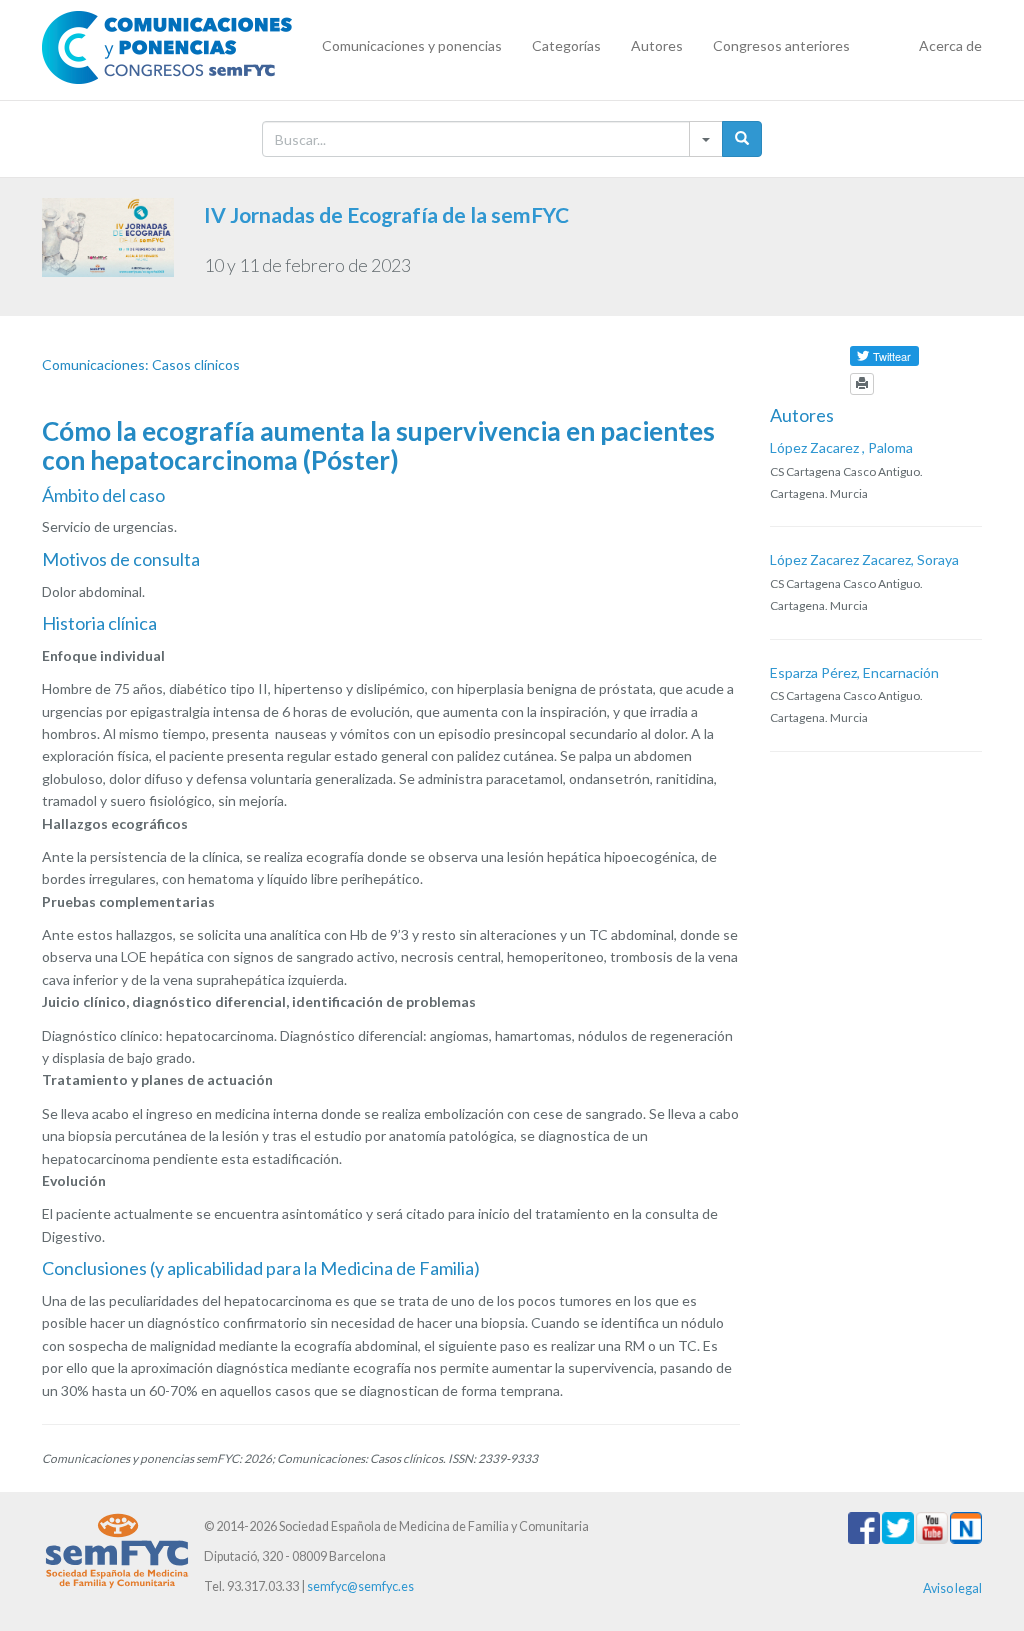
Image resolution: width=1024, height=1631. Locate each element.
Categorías (566, 45)
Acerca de (950, 45)
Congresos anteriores (781, 45)
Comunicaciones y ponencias (412, 45)
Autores (657, 45)
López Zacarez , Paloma (841, 447)
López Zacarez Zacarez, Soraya (864, 559)
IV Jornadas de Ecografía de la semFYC (386, 214)
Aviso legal (952, 1588)
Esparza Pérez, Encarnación (854, 672)
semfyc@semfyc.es (360, 1586)
